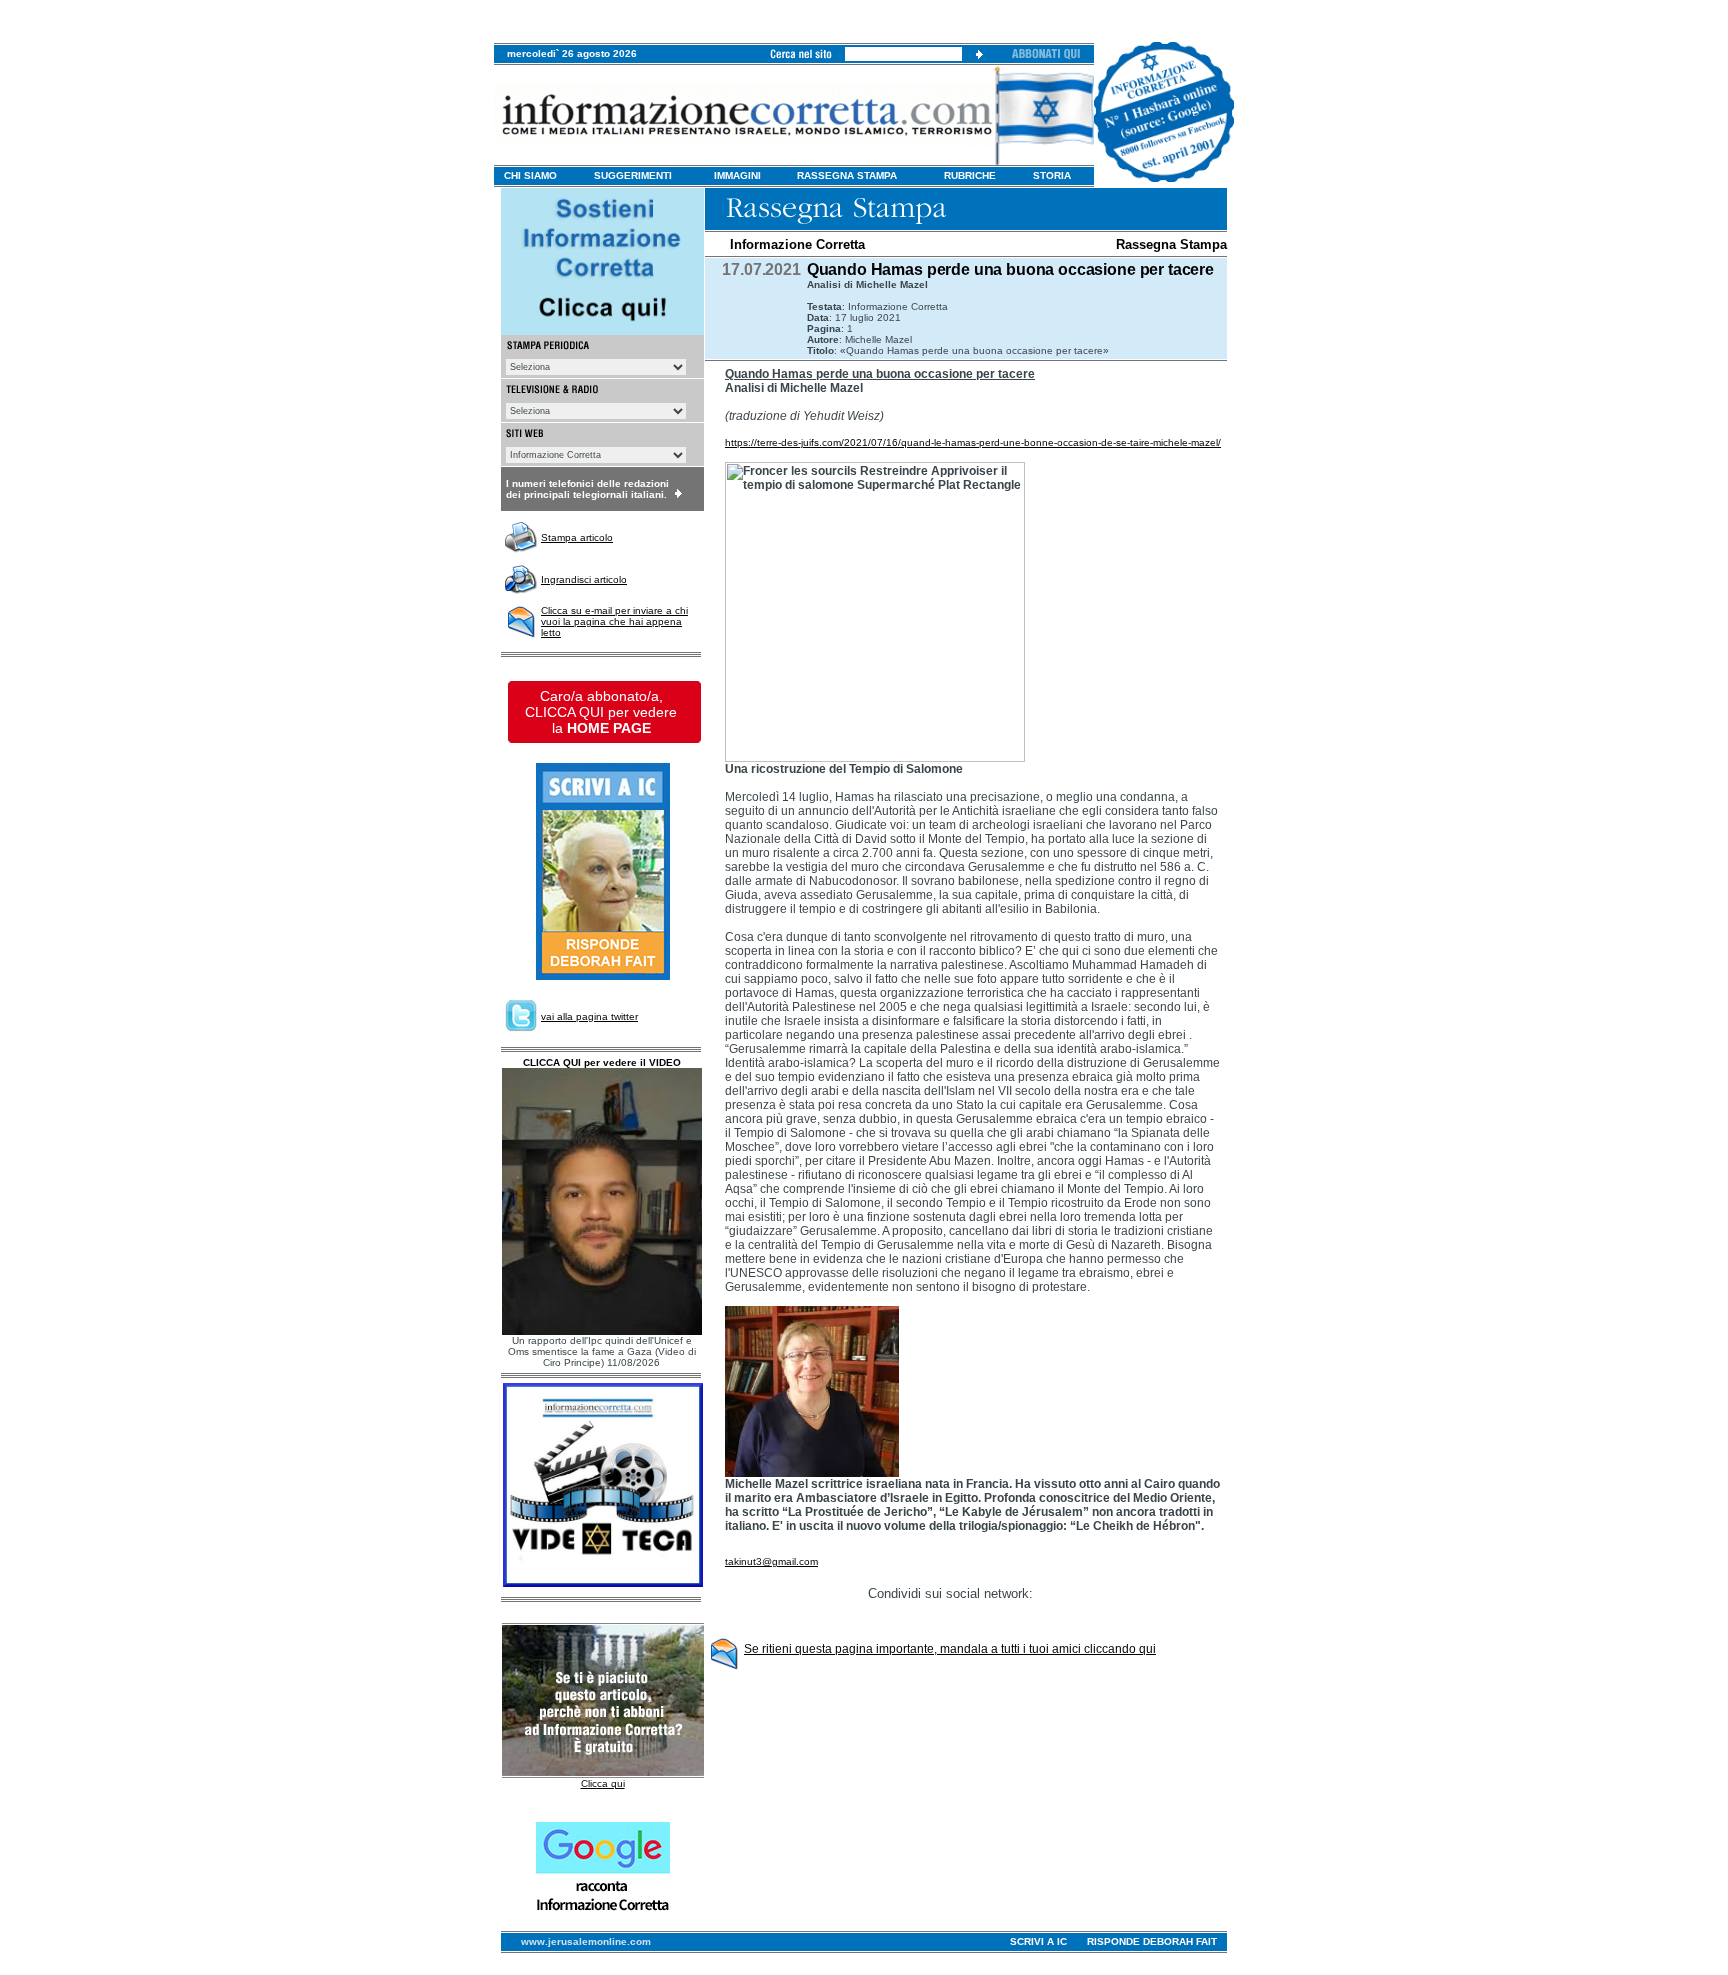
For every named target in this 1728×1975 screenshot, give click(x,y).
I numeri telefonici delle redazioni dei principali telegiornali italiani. (587, 489)
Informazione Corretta (797, 244)
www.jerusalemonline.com (586, 1941)
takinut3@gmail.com (771, 1561)
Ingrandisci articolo (584, 579)
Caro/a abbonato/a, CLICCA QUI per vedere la (601, 712)
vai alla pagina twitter (589, 1016)
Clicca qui (603, 1783)
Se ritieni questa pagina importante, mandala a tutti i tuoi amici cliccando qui (950, 1649)
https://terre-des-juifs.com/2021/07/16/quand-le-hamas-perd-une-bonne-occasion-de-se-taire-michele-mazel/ (973, 442)
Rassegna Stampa (1171, 244)
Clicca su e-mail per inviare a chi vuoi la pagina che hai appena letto (614, 621)
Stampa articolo (577, 537)
